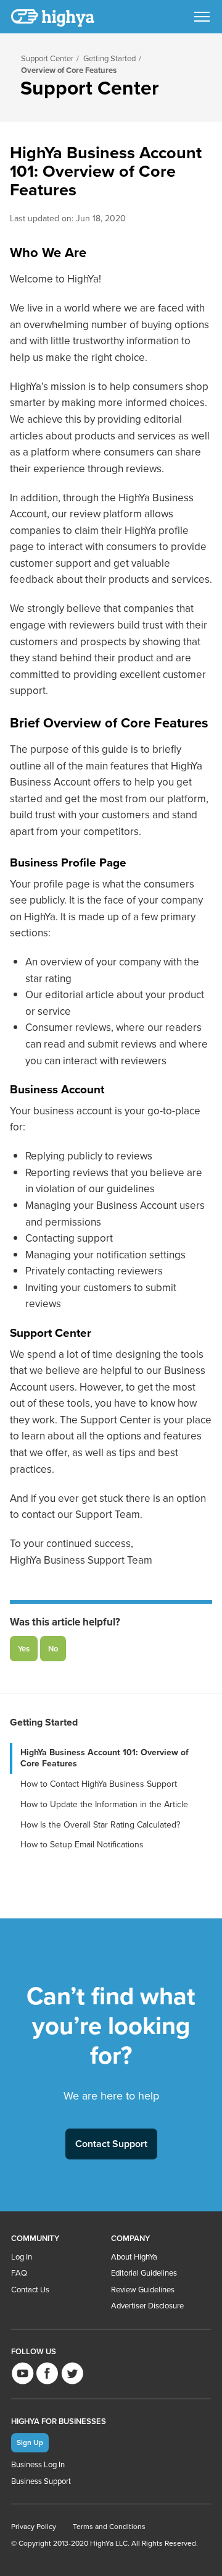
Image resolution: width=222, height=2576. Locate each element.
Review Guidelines (143, 2290)
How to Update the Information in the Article (104, 1804)
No (53, 1649)
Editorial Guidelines (144, 2273)
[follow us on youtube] (23, 2373)
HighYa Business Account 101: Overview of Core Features (105, 1758)
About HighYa (134, 2257)
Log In (22, 2257)
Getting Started (109, 58)
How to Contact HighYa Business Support (99, 1784)
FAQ (19, 2273)
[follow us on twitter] (72, 2373)
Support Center (47, 58)
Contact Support (111, 2144)
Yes (24, 1649)
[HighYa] (54, 18)
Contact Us (30, 2290)
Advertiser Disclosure (147, 2306)
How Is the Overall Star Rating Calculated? (100, 1825)
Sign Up (30, 2442)
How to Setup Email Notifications (82, 1845)
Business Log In (38, 2464)
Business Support (41, 2481)
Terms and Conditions (109, 2527)
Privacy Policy (34, 2527)
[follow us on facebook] (47, 2373)
